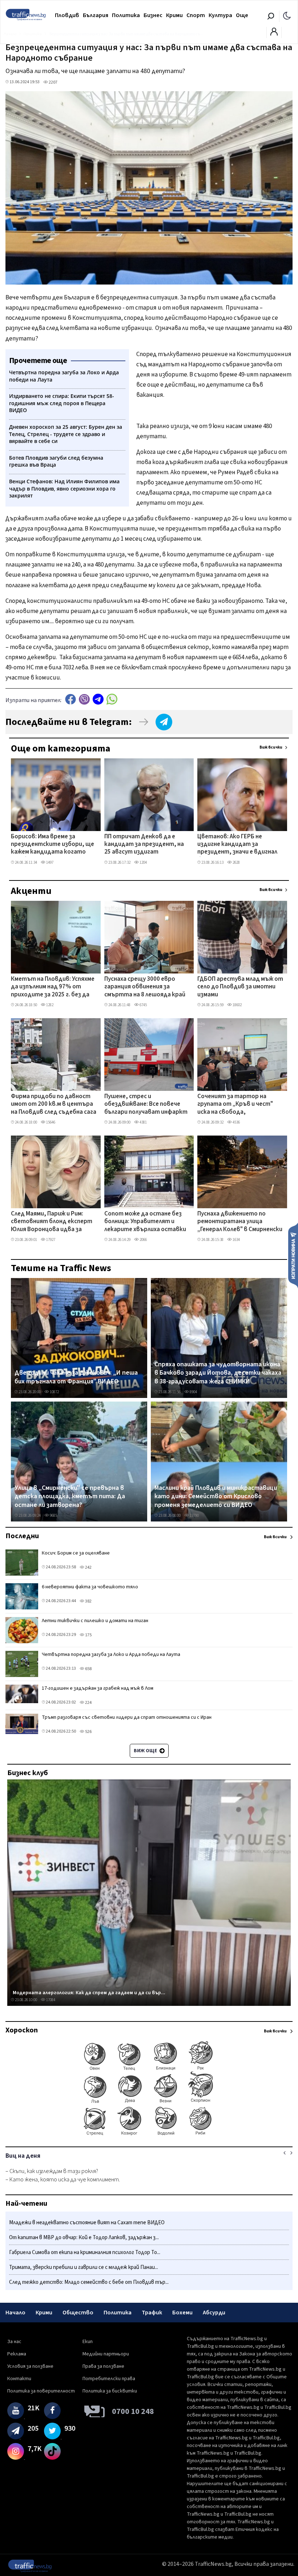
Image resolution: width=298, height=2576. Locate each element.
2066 (143, 1240)
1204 (143, 862)
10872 (54, 1392)
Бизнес (153, 15)
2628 (236, 862)
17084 (50, 2000)
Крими (174, 15)
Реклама (17, 2354)
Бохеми (182, 2313)
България (96, 15)
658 (88, 1669)
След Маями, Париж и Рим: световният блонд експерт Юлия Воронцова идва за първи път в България (52, 1222)
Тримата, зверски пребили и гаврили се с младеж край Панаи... (84, 2267)
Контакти (19, 2379)
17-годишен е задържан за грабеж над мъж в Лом (98, 1688)
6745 (143, 1005)
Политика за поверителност (41, 2391)
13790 (194, 1515)
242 (88, 1567)
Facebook (71, 699)
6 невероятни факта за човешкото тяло (90, 1587)
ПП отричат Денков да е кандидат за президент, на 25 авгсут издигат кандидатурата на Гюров (144, 845)
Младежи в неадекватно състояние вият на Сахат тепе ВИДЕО (87, 2223)
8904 (193, 1392)
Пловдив (67, 15)
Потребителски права (109, 2379)
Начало (15, 2313)
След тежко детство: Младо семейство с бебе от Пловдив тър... (89, 2282)
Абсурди (214, 2313)
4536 (236, 1122)
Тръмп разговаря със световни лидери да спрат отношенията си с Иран (127, 1717)
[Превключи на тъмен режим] (287, 15)
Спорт (196, 15)
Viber (84, 699)
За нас (14, 2342)
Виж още (146, 1751)
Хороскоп (22, 2030)
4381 (143, 1122)
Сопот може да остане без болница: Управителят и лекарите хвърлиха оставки (145, 1222)
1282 (49, 1005)
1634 (236, 1240)
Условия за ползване (30, 2366)
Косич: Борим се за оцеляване (76, 1553)
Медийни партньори (106, 2354)
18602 (237, 1005)
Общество (78, 2313)
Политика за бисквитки (110, 2391)
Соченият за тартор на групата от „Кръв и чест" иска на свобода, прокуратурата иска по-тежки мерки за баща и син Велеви (236, 1105)
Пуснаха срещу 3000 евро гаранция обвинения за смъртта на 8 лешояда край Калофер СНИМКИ (145, 987)
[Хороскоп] (149, 2135)
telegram (98, 699)
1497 (49, 862)
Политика (126, 15)
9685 (53, 1515)
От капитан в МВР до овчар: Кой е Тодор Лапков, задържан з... (84, 2238)
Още (242, 15)
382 (88, 1601)
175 (88, 1635)
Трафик (152, 2313)
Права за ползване (103, 2366)
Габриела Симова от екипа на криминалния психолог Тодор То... (85, 2252)
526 (88, 1732)
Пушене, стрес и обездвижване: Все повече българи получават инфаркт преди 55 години (146, 1105)
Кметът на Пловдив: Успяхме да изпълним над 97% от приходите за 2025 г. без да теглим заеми (53, 987)
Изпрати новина (293, 1255)
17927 (50, 1240)
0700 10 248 (133, 2411)
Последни (22, 1536)
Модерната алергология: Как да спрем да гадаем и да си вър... (89, 1993)
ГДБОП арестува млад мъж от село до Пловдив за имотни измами (240, 987)
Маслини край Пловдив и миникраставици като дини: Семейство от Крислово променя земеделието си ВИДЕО (216, 1497)
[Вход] (274, 34)
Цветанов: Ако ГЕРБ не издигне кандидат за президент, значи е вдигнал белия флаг (237, 845)
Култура (220, 15)
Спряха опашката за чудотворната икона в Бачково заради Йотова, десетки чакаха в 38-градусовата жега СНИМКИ (218, 1373)
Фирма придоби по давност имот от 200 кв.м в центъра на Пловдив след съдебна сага (54, 1104)
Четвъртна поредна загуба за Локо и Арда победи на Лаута (111, 1654)
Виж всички (271, 747)
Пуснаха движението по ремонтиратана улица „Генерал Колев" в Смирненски (240, 1222)
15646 (50, 1122)
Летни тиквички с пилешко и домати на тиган (95, 1621)
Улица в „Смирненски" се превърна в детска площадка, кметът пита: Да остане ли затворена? (70, 1497)
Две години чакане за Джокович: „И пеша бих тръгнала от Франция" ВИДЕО (76, 1377)
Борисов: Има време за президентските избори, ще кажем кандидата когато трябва (53, 845)
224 (88, 1703)
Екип (88, 2342)
